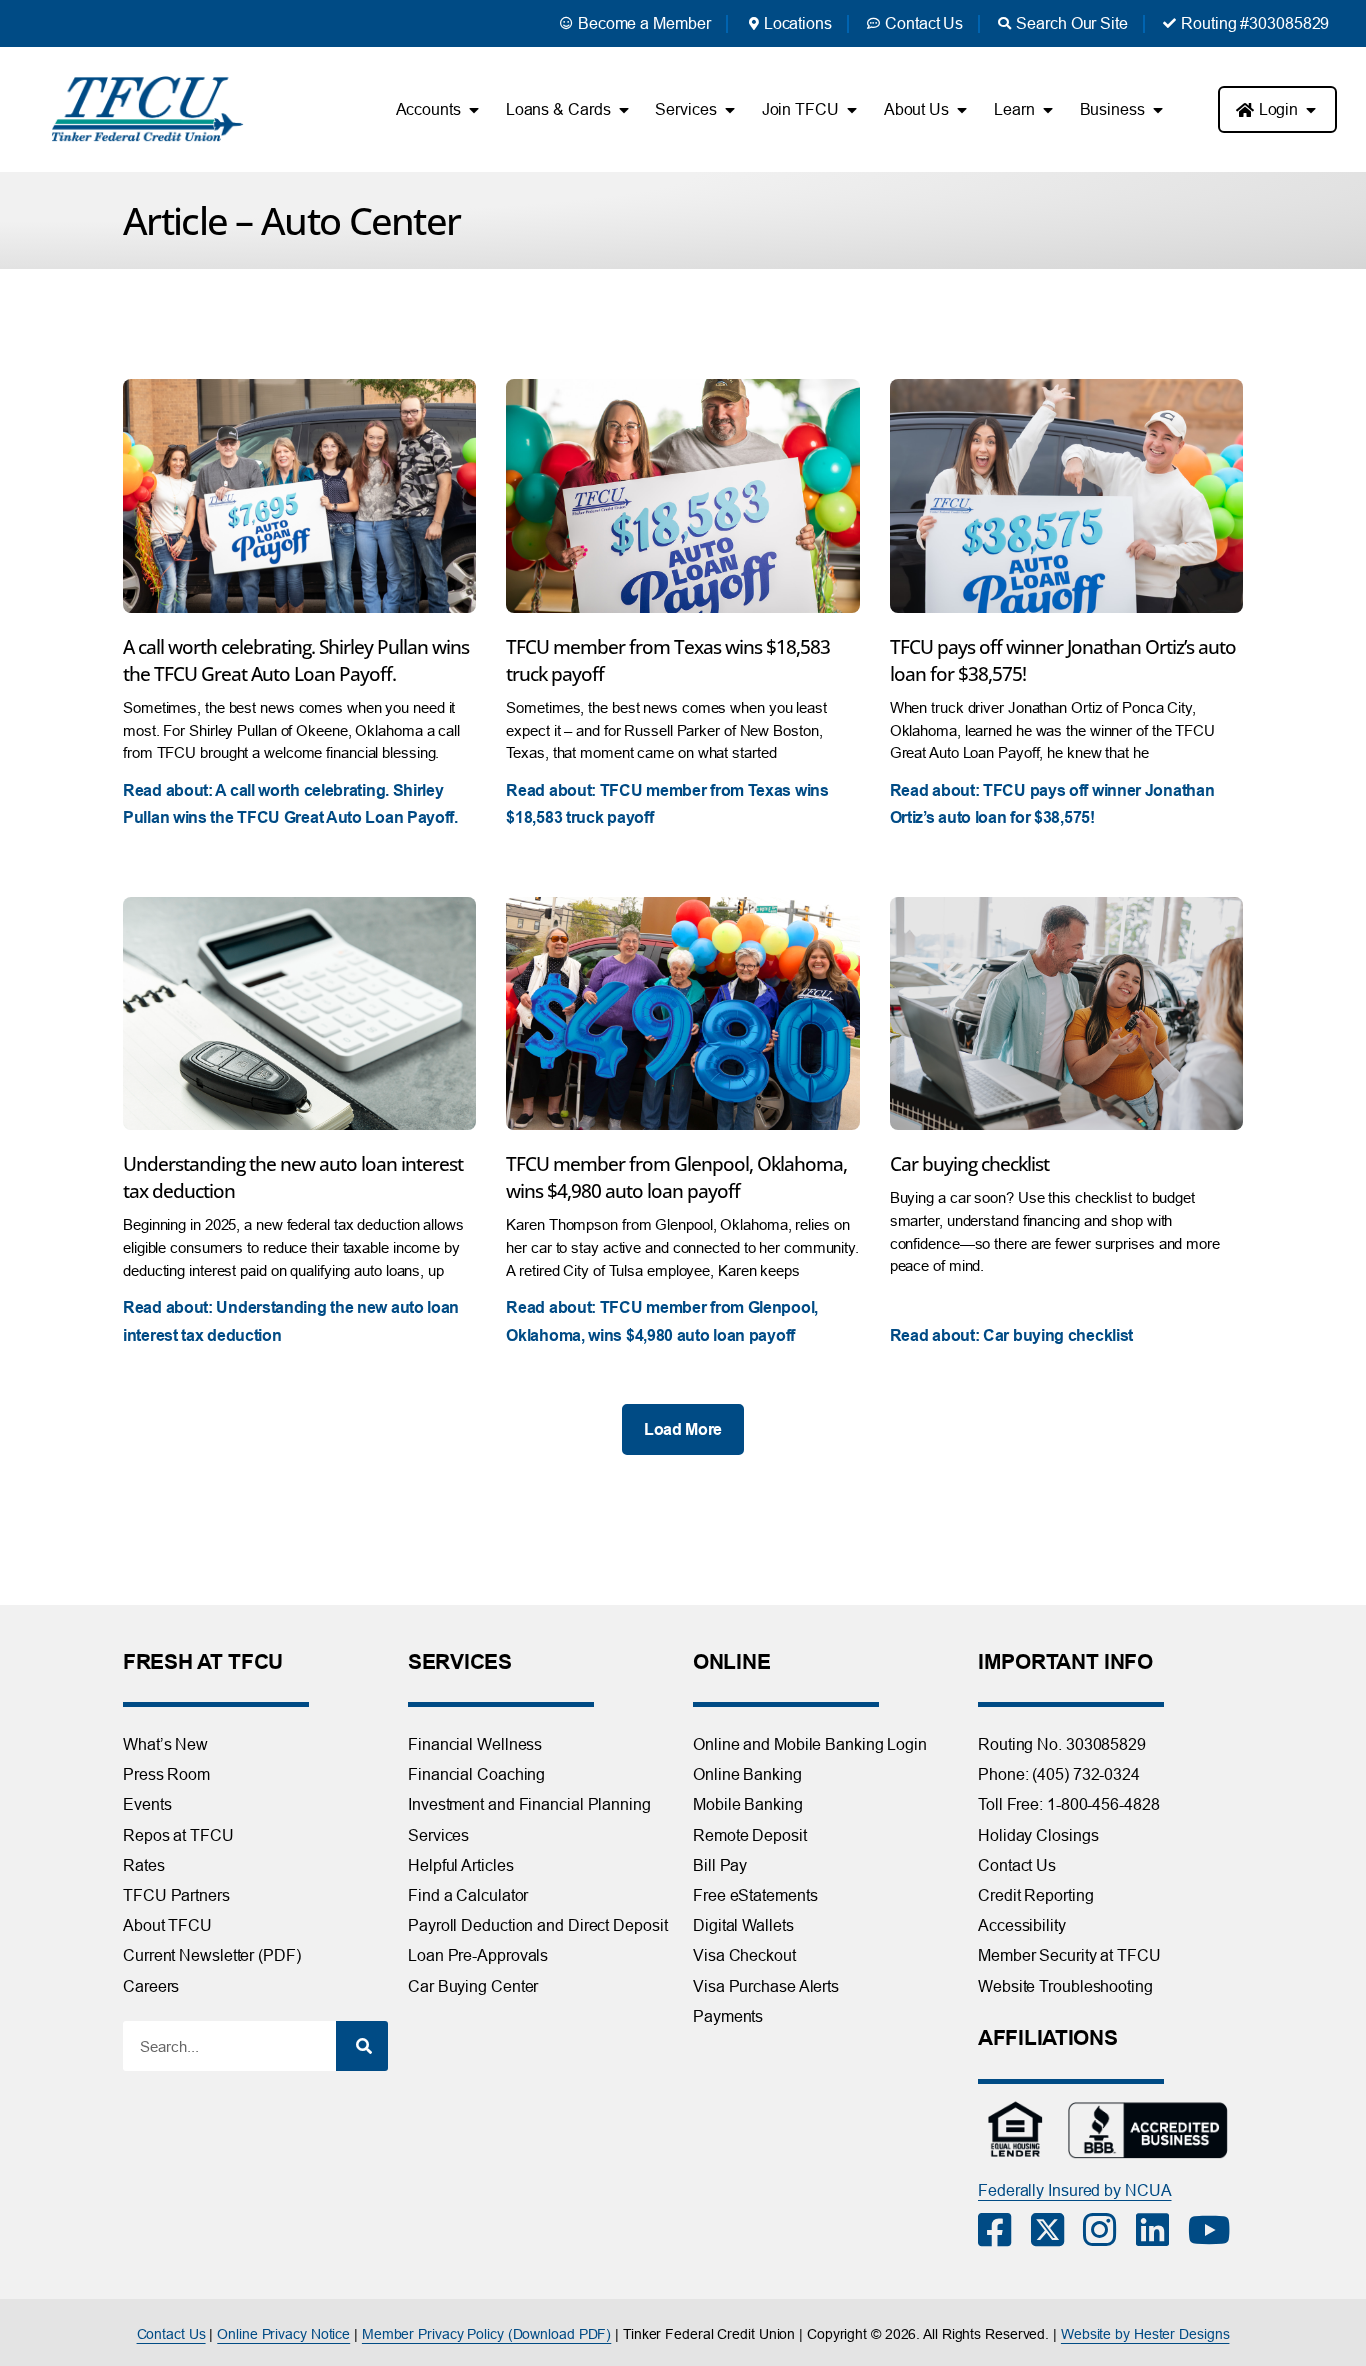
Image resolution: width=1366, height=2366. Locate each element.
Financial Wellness (475, 1744)
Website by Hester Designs (1145, 2334)
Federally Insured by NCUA (1075, 2190)
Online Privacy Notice (283, 2334)
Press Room (166, 1774)
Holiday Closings (1038, 1835)
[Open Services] (730, 110)
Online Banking (747, 1774)
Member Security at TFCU (1069, 1955)
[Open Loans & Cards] (623, 110)
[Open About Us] (962, 110)
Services (438, 1835)
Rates (144, 1865)
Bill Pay (720, 1865)
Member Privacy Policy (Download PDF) (486, 2334)
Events (147, 1804)
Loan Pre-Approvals (478, 1955)
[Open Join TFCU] (852, 110)
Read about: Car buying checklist (1011, 1335)
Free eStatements (755, 1895)
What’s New (165, 1744)
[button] (683, 1429)
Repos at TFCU (178, 1835)
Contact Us (1017, 1865)
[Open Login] (1311, 110)
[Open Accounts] (474, 110)
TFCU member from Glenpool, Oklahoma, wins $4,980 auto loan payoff (676, 1177)
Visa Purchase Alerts (766, 1986)
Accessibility (1022, 1925)
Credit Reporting (1035, 1895)
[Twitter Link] (1057, 2230)
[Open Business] (1158, 110)
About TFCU (167, 1925)
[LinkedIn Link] (1162, 2230)
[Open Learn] (1048, 110)
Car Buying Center (473, 1986)
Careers (151, 1986)
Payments (728, 2016)
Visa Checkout (744, 1955)
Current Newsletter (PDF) (212, 1955)
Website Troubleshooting (1065, 1986)
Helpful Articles (460, 1865)
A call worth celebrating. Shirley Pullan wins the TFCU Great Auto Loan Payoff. (296, 660)
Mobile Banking (748, 1804)
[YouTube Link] (1214, 2230)
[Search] (362, 2046)
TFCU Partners (176, 1895)
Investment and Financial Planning (529, 1804)
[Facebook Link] (1004, 2230)
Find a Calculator (468, 1895)
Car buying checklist (969, 1163)
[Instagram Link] (1109, 2230)
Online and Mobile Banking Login (810, 1744)
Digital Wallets (743, 1925)
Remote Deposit (750, 1835)
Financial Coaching (476, 1774)
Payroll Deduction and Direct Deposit (537, 1925)
